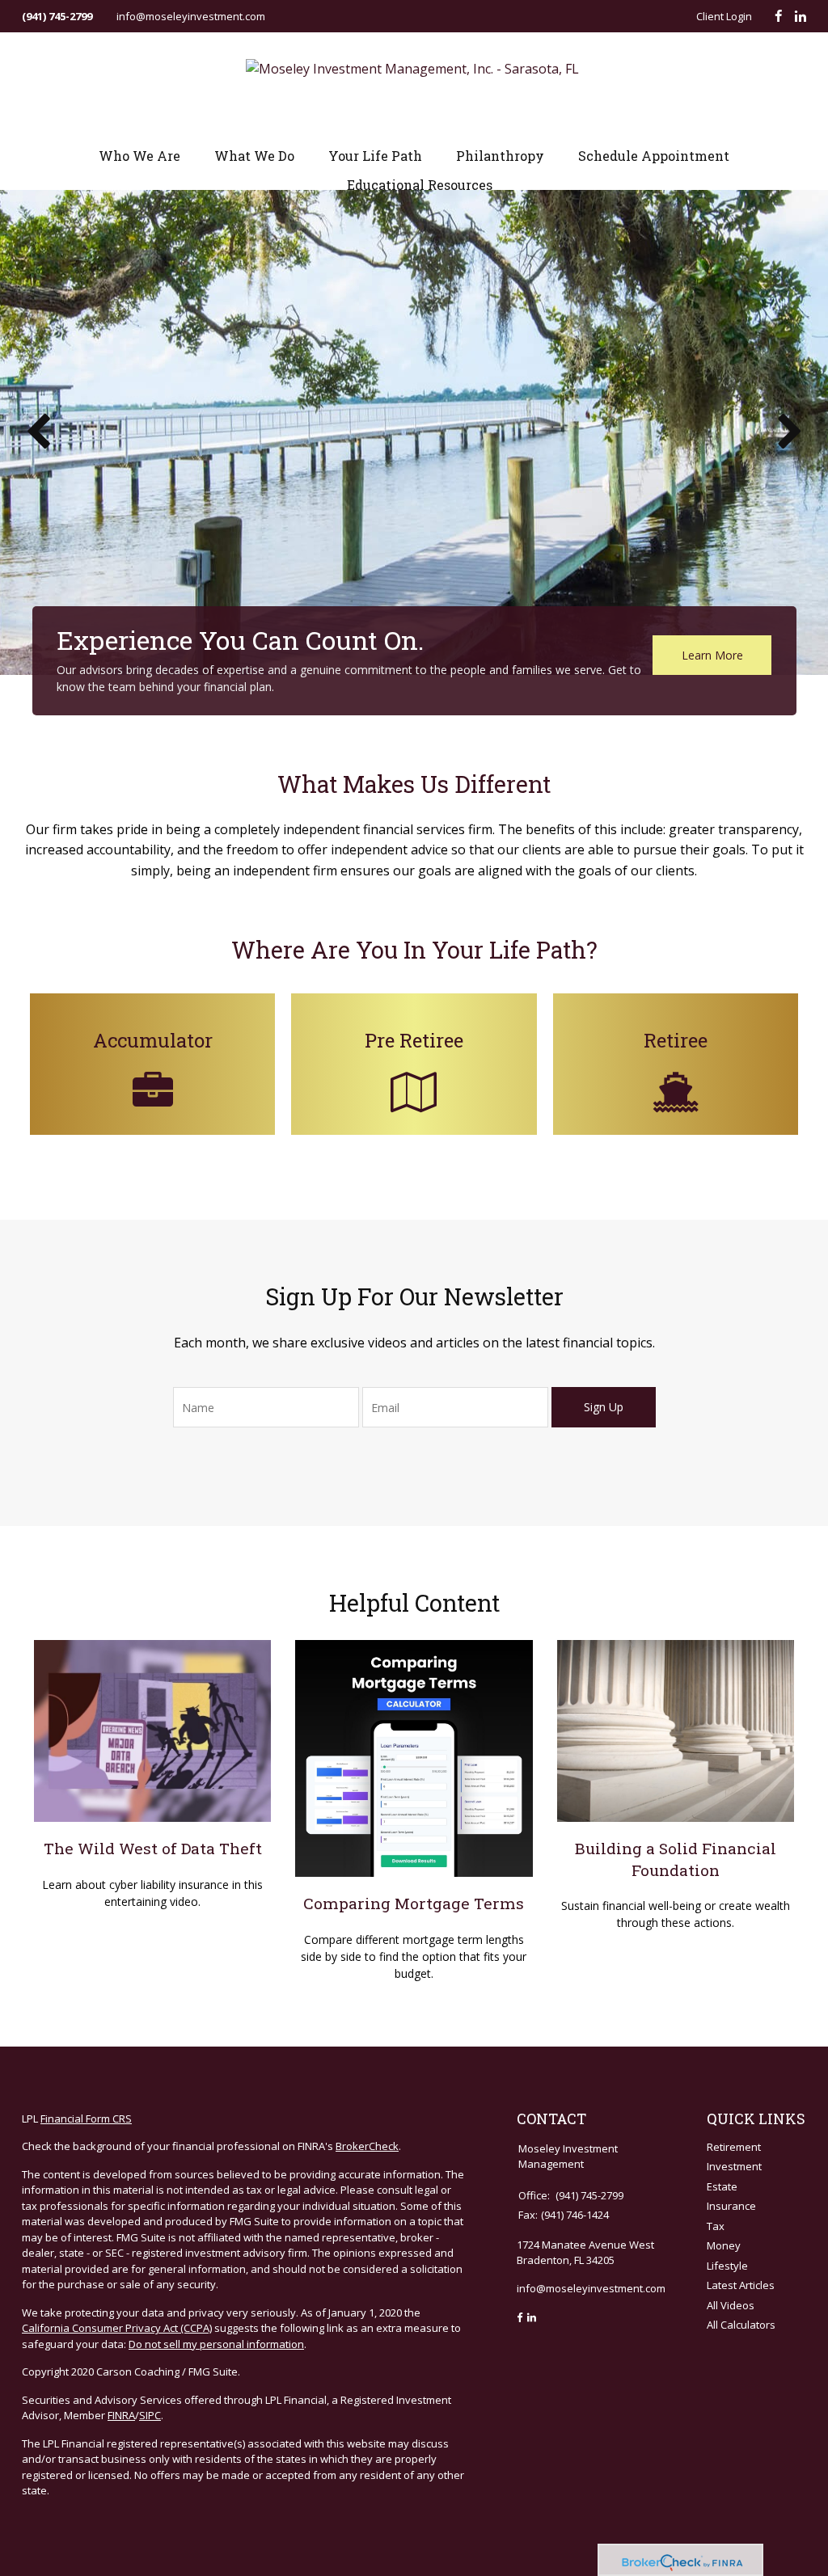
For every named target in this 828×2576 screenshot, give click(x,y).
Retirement (734, 2147)
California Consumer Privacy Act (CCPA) (117, 2328)
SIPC (150, 2415)
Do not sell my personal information (216, 2344)
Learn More (712, 655)
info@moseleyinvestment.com (191, 16)
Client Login (724, 16)
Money (724, 2245)
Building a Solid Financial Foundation (676, 1859)
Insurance (731, 2206)
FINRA (121, 2415)
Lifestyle (727, 2266)
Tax (716, 2226)
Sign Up (604, 1407)
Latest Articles (741, 2285)
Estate (722, 2186)
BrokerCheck (367, 2146)
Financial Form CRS (86, 2119)
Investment (734, 2166)
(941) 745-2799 (57, 16)
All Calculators (741, 2325)
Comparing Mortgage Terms (414, 1903)
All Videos (731, 2305)
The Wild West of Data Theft (153, 1848)
